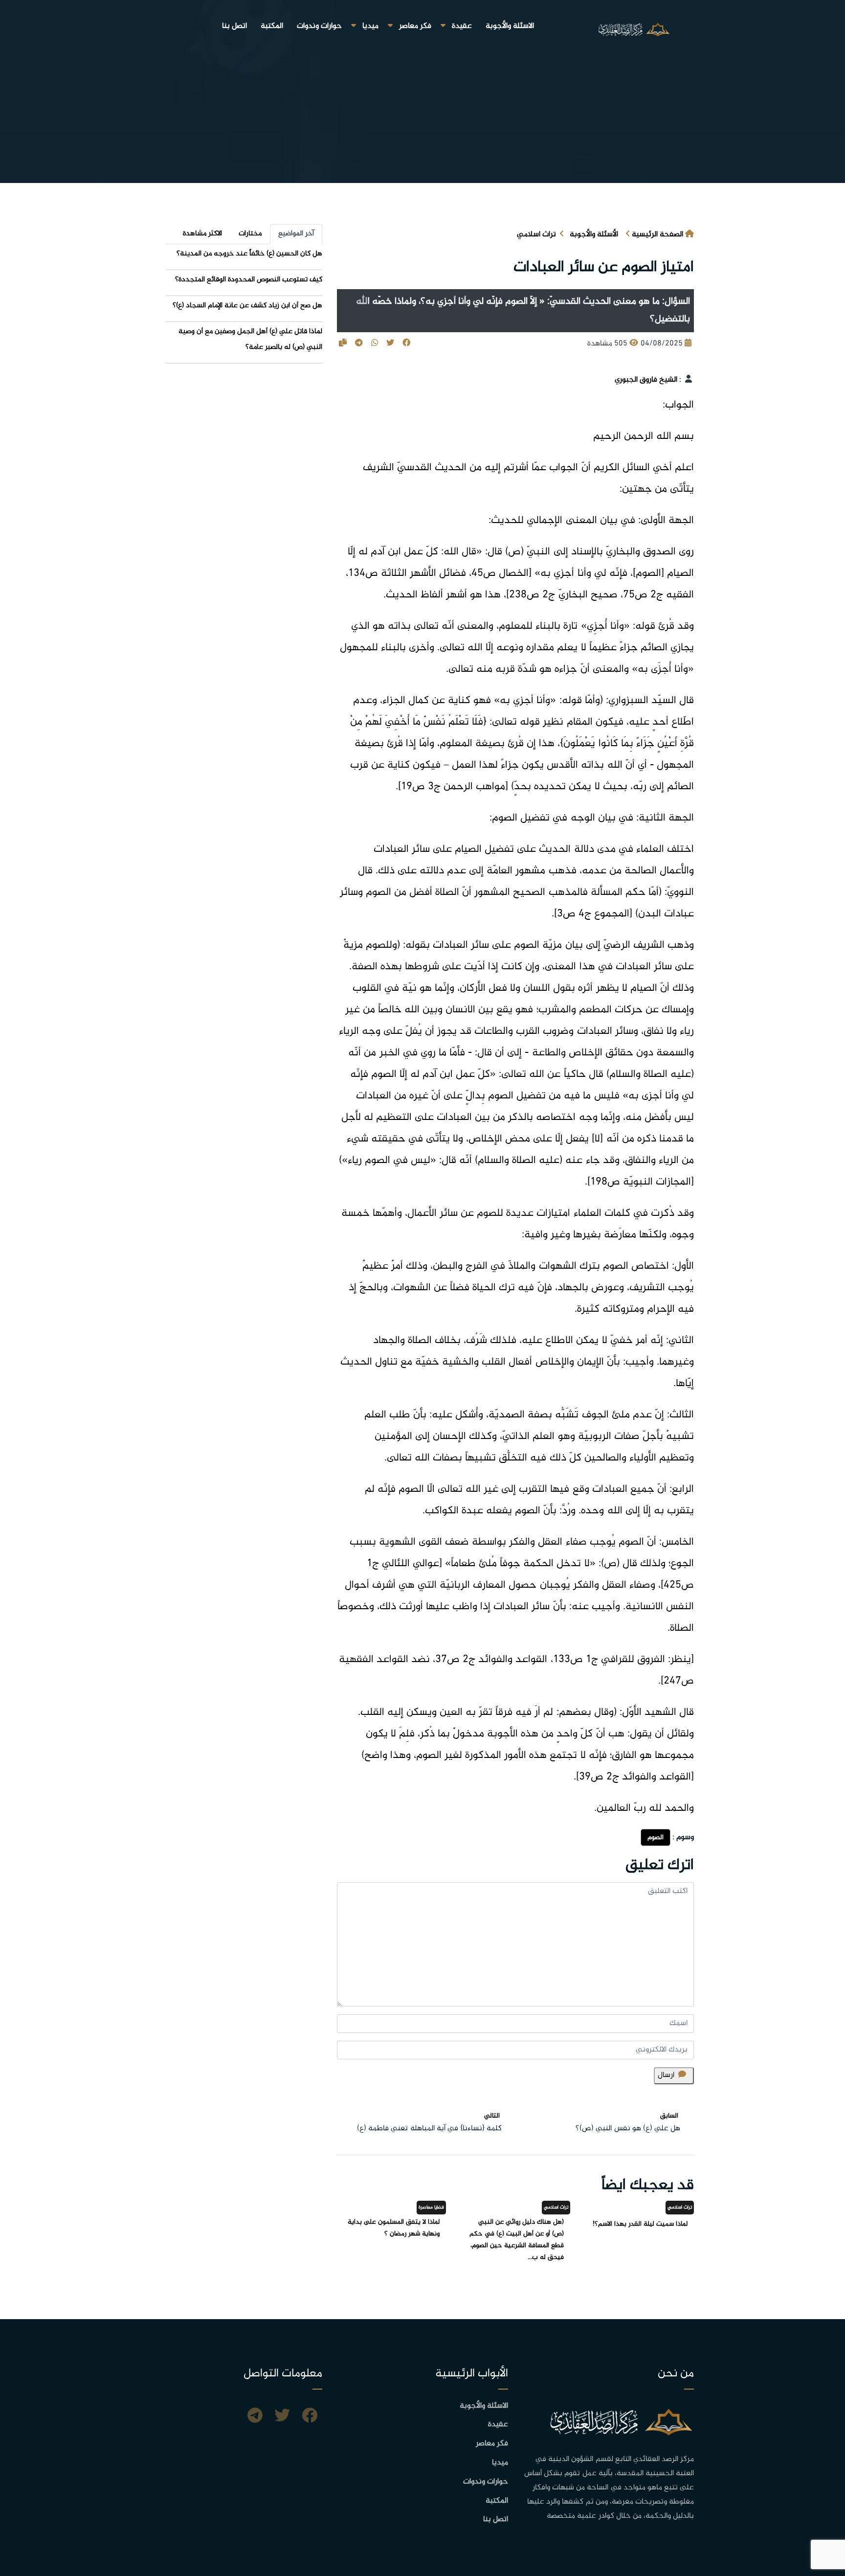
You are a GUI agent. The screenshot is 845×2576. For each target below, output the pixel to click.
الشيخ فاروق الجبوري (646, 380)
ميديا (370, 26)
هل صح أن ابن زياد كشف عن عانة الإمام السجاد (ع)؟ (247, 306)
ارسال (666, 2075)
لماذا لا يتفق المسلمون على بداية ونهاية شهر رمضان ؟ (394, 2228)
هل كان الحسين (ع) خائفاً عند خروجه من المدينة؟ (249, 254)
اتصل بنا (234, 26)
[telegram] (255, 2417)
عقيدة (462, 26)
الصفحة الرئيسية (657, 235)
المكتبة (272, 26)
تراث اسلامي (536, 235)
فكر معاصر (415, 26)
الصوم (656, 1837)
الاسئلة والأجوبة (510, 26)
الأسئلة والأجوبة (594, 235)
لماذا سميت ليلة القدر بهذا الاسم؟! (640, 2224)
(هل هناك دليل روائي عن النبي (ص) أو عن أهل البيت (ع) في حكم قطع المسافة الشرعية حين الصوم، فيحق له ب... (517, 2240)
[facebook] (310, 2417)
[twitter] (282, 2417)
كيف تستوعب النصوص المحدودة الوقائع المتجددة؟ (249, 280)
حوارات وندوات (319, 26)
